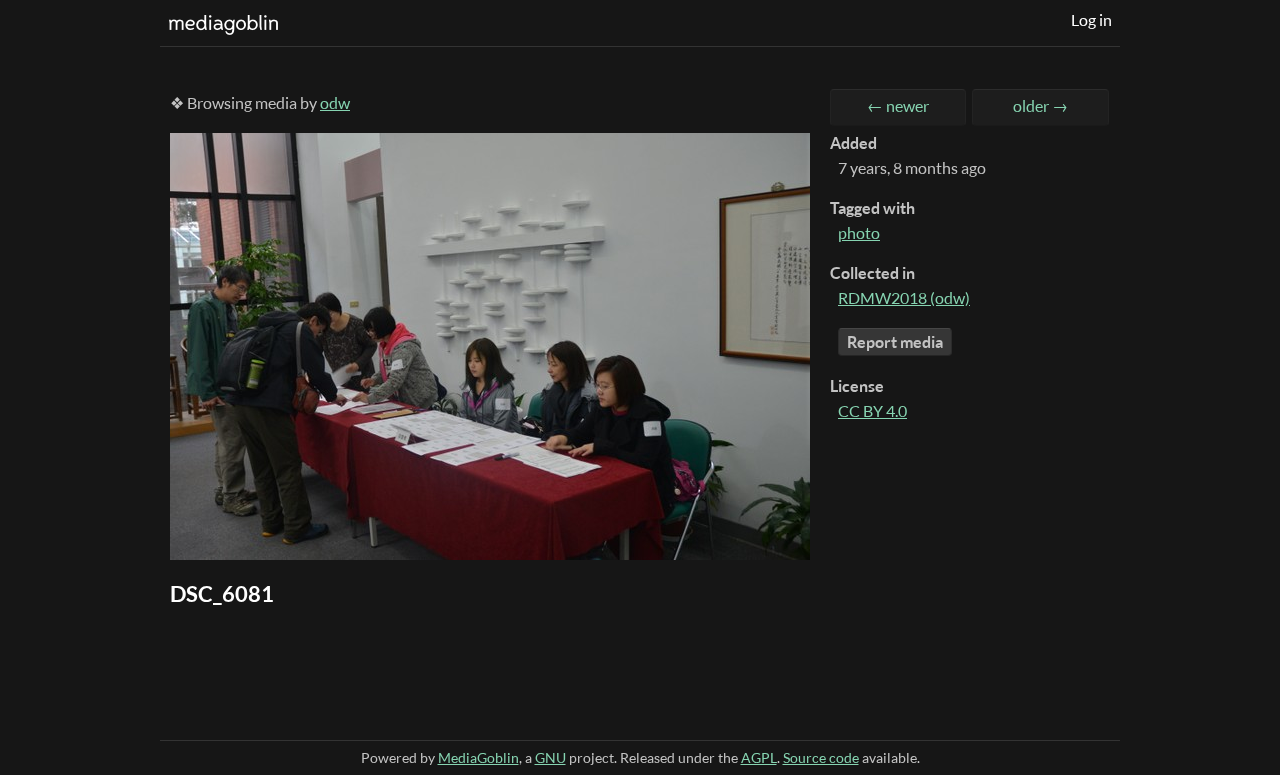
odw (335, 103)
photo (859, 233)
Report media (895, 342)
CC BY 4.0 (872, 411)
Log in (1091, 20)
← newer (898, 106)
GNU (550, 757)
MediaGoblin (478, 757)
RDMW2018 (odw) (904, 298)
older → (1040, 106)
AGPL (759, 757)
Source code (821, 757)
